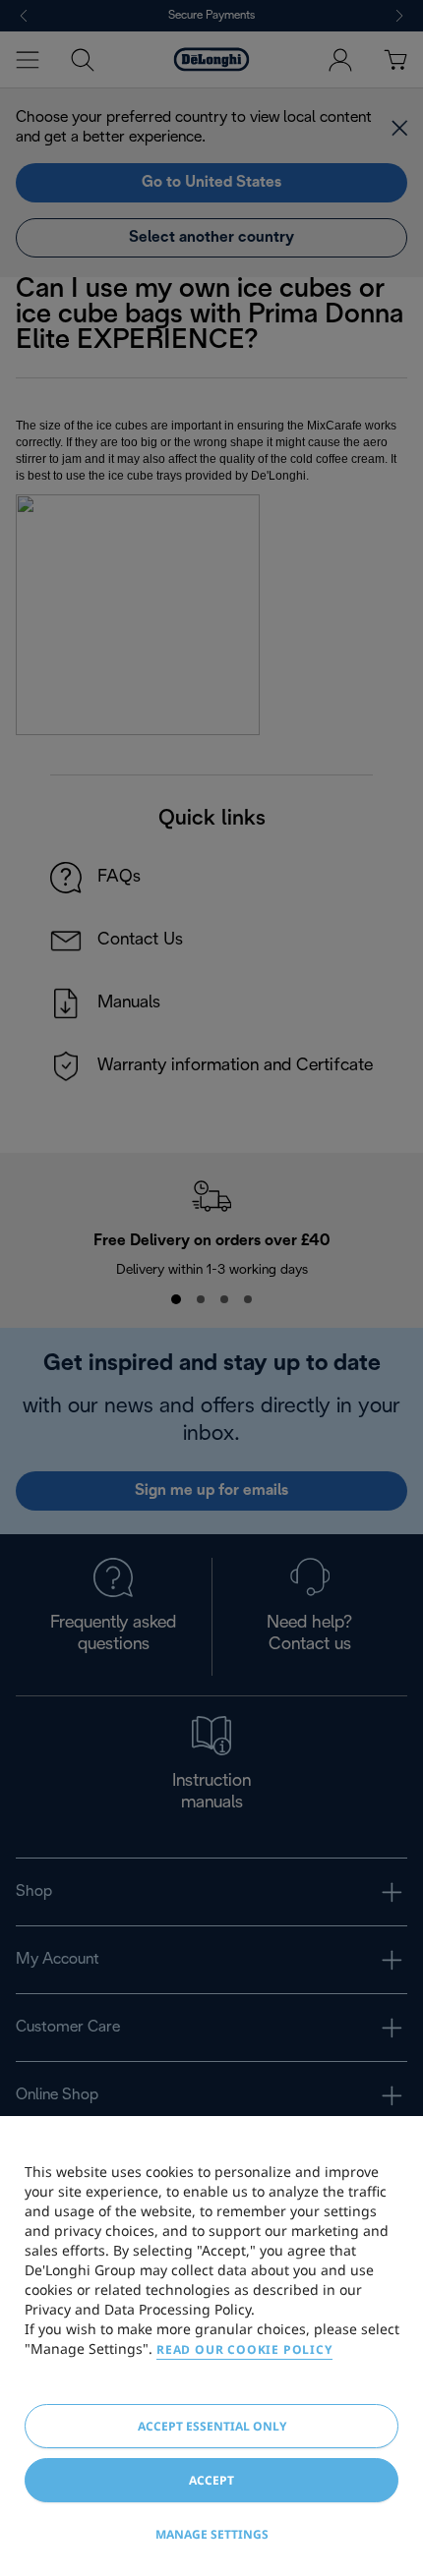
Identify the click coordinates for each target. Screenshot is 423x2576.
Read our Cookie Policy (244, 2349)
